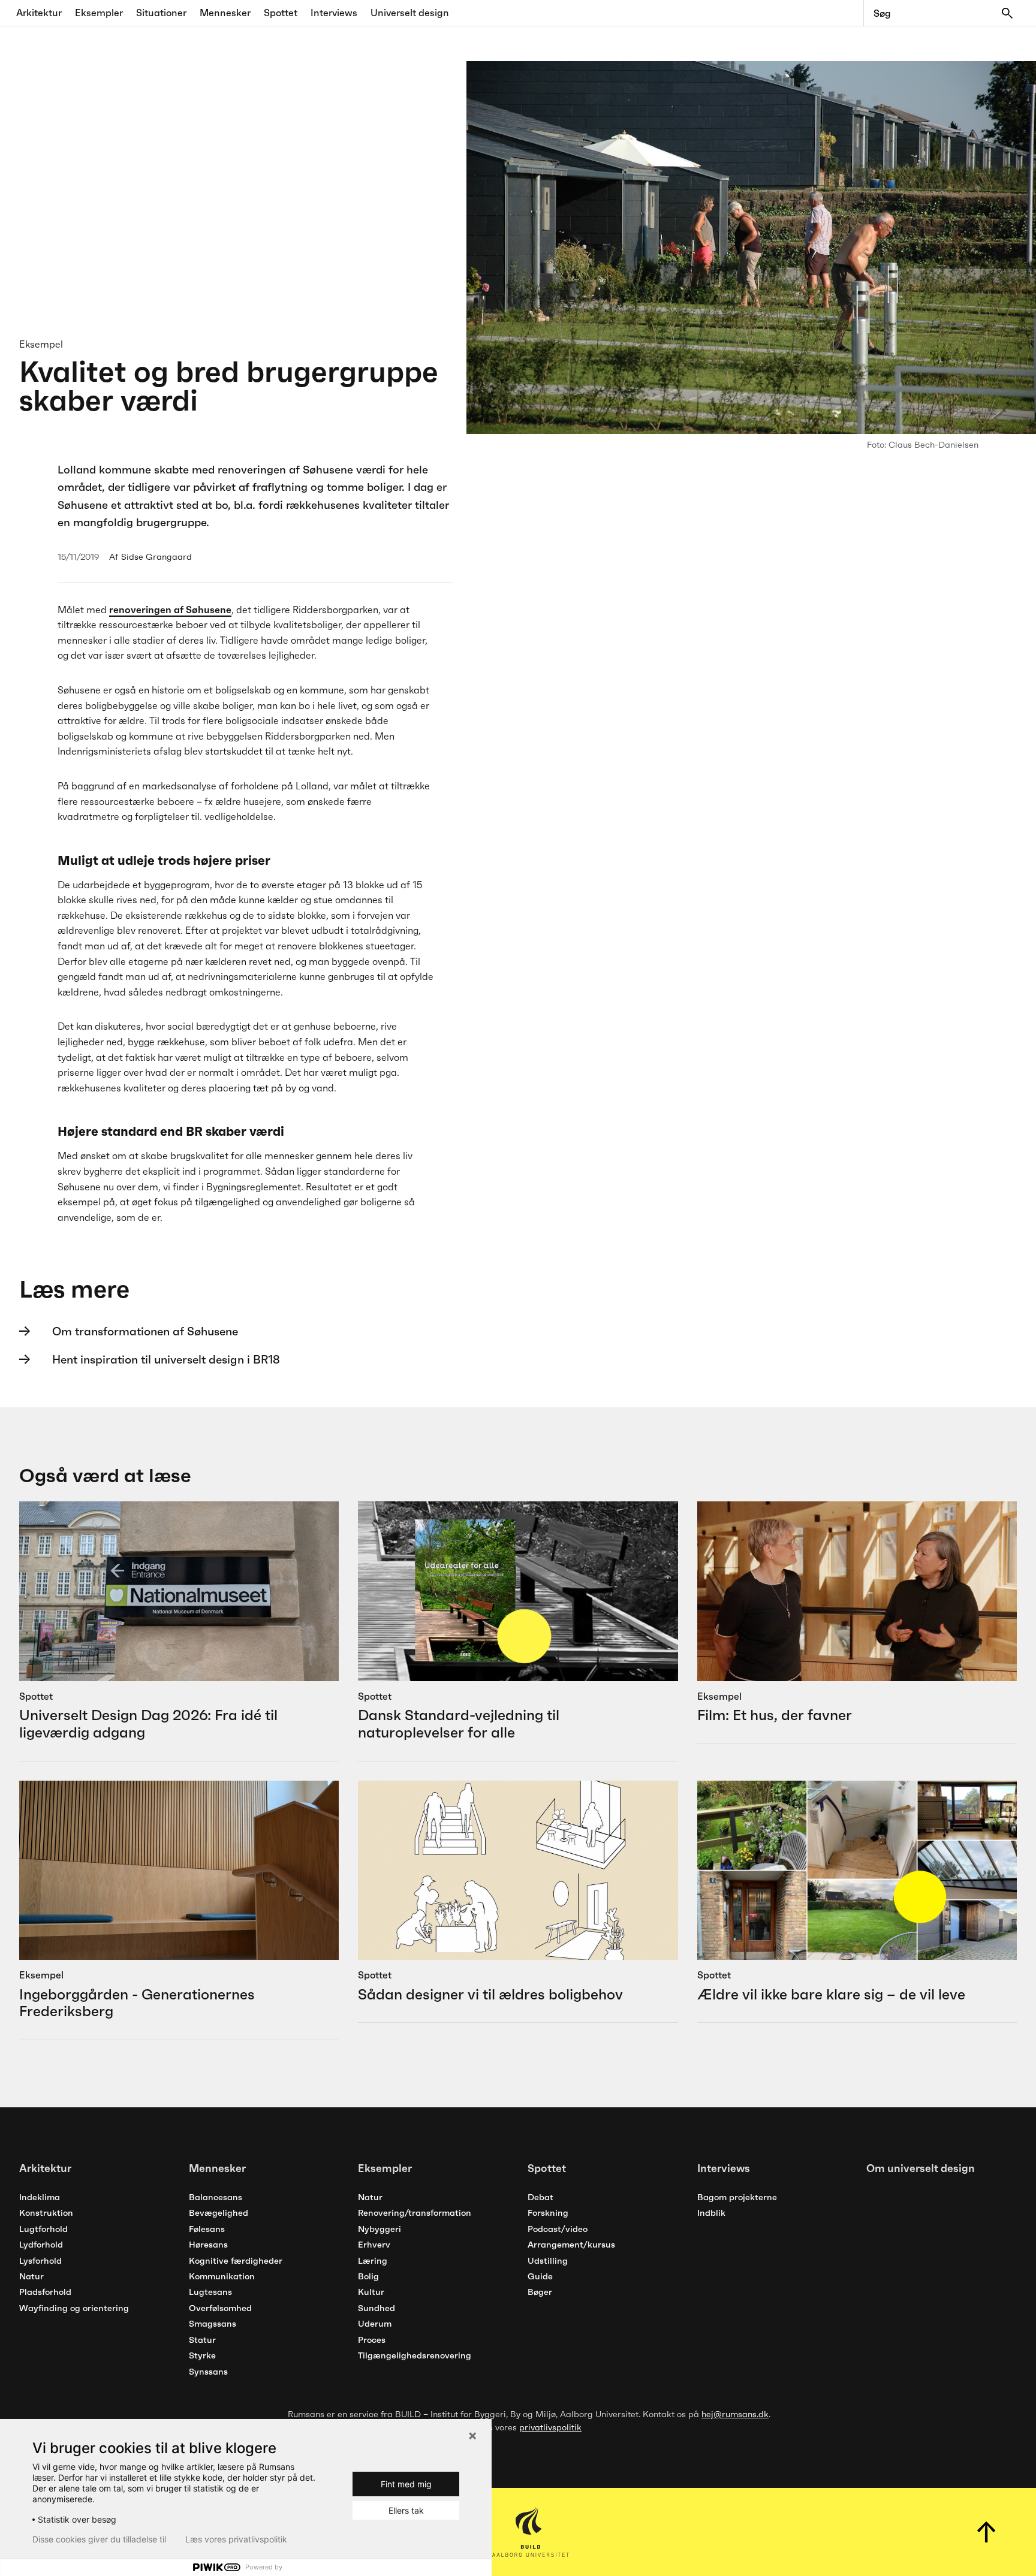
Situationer (161, 13)
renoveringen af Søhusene (170, 610)
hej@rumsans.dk (735, 2414)
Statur (202, 2340)
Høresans (208, 2245)
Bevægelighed (219, 2213)
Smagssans (213, 2324)
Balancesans (216, 2197)
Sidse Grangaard (156, 557)
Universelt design (410, 13)
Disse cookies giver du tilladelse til (99, 2539)
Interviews (334, 13)
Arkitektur (39, 13)
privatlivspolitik (550, 2427)
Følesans (207, 2229)
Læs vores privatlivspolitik (236, 2539)
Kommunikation (222, 2276)
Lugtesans (210, 2292)
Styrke (202, 2355)
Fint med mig (406, 2484)
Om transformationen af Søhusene (145, 1331)
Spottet (281, 13)
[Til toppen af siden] (987, 2532)
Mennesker (225, 13)
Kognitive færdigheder (236, 2261)
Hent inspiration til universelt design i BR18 (166, 1359)
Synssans (208, 2372)
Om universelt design (921, 2168)
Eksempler (99, 13)
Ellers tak (406, 2510)
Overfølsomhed (220, 2308)
